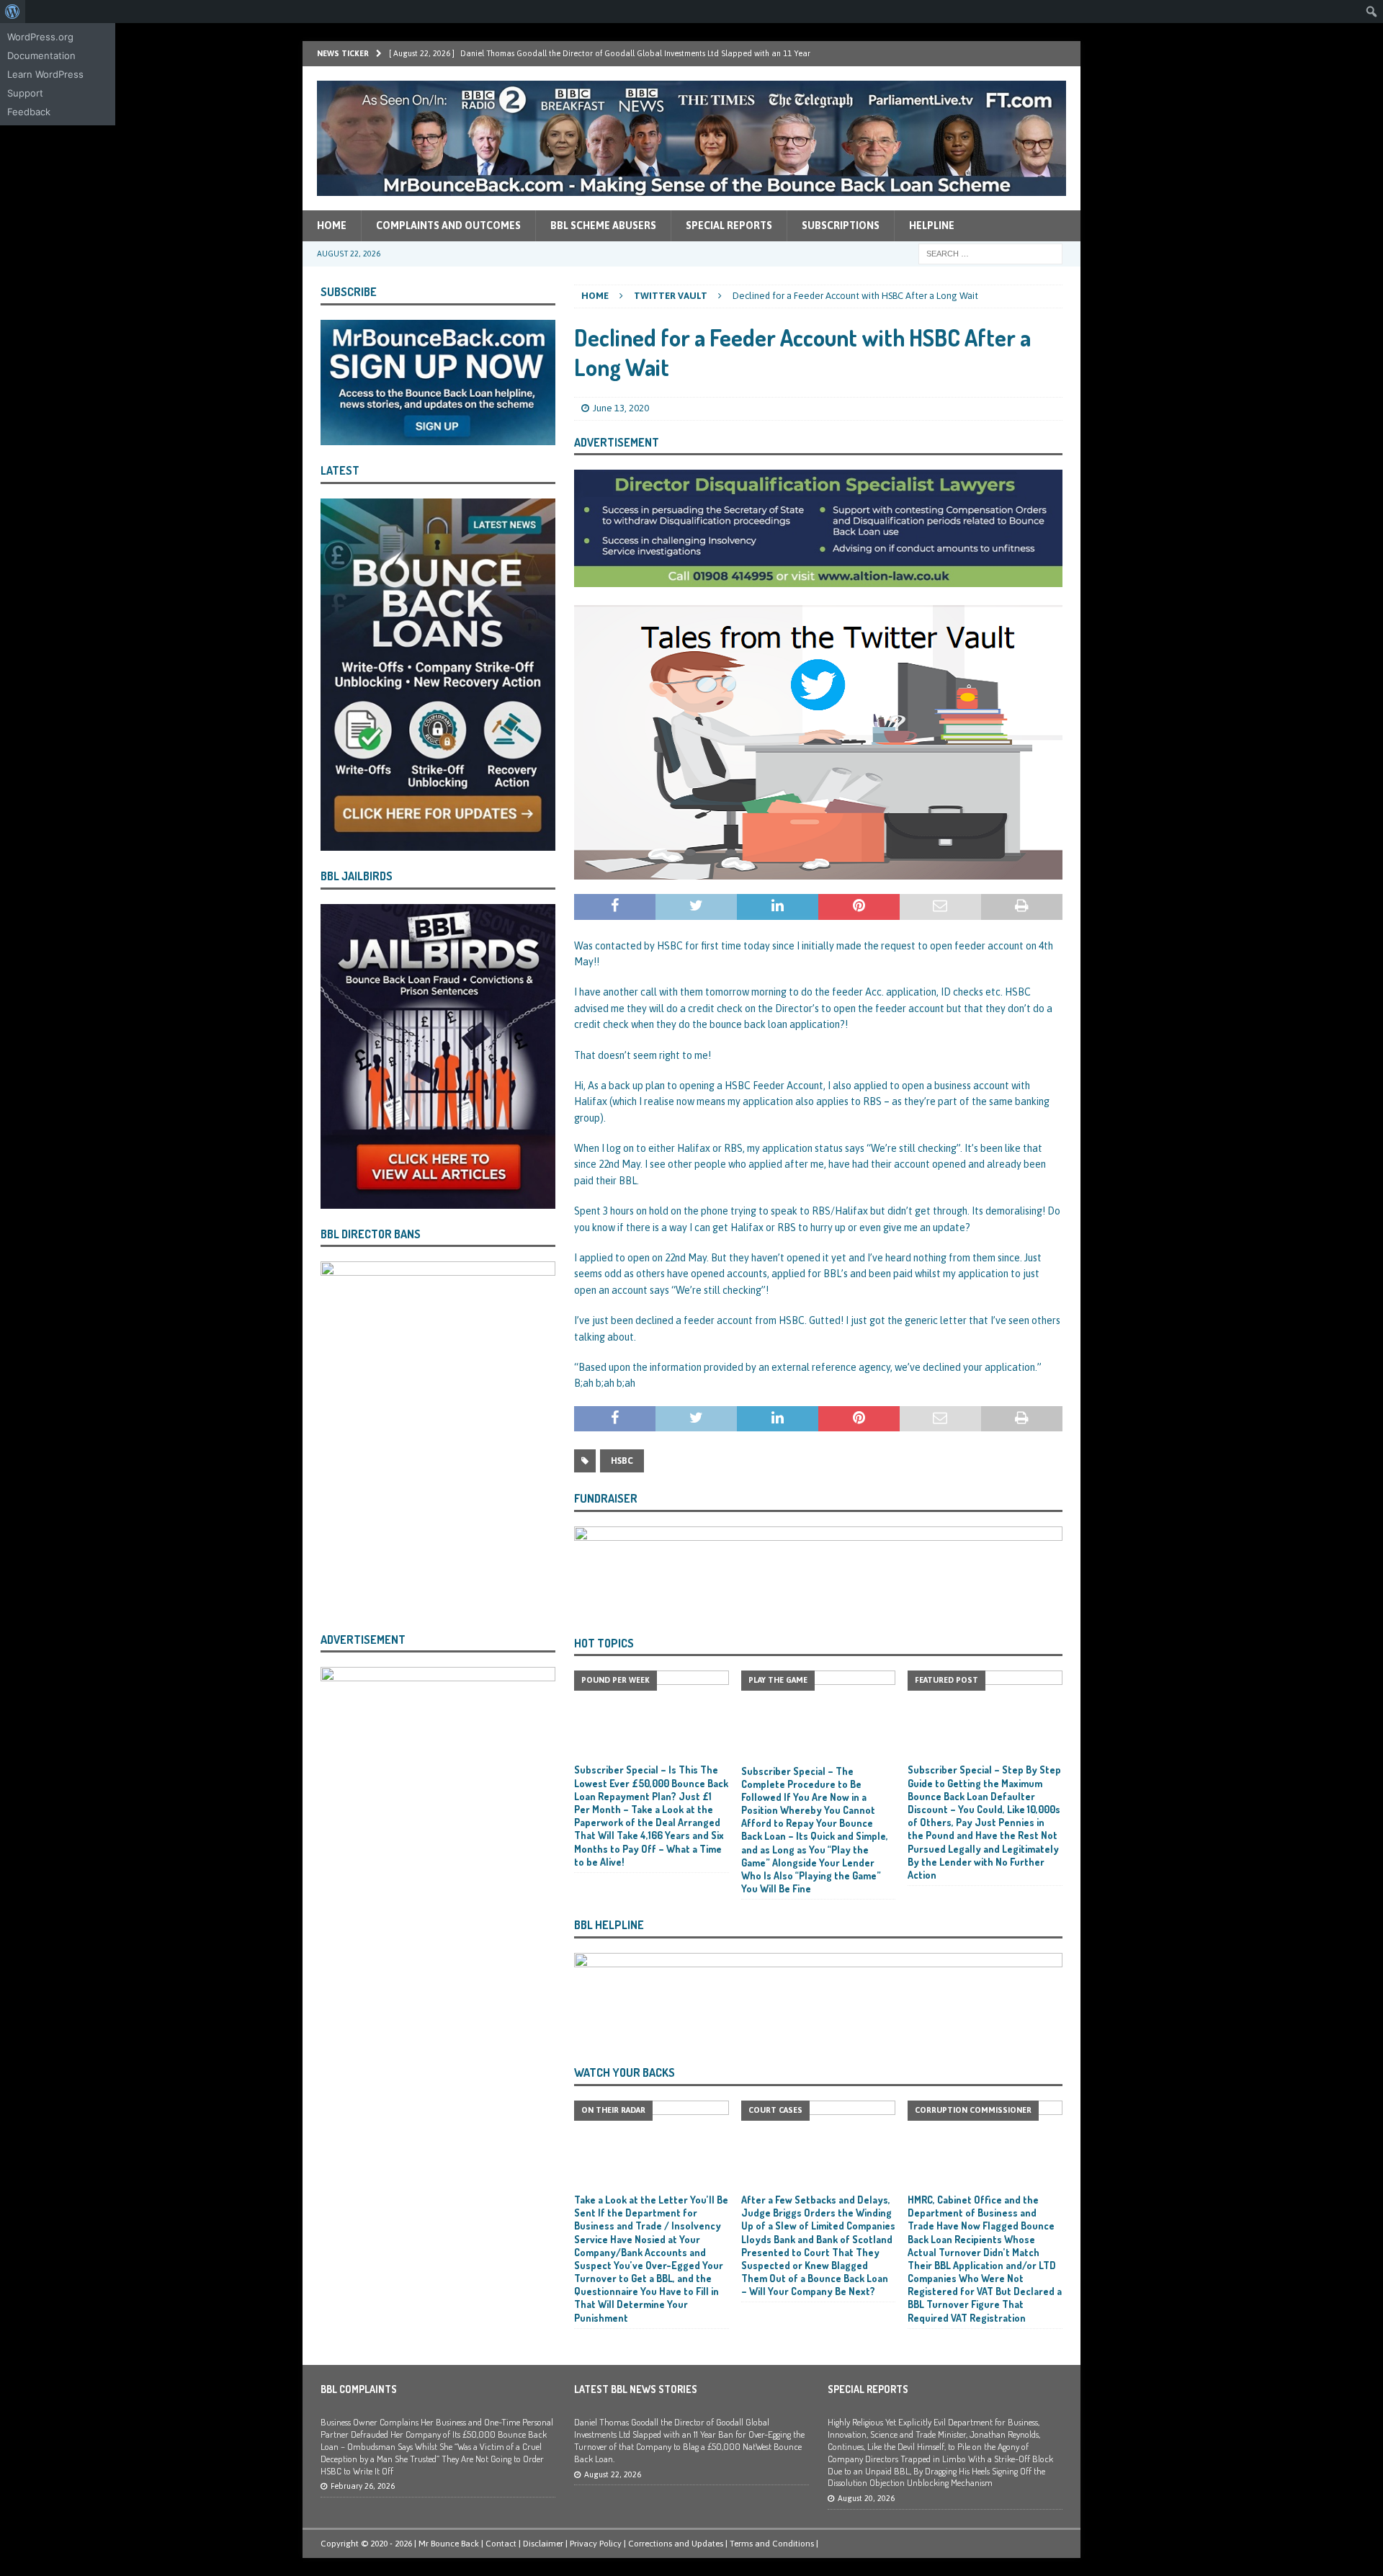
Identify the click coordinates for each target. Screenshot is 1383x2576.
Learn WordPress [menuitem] (45, 74)
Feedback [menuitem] (29, 112)
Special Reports (729, 225)
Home (332, 225)
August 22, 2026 (613, 2474)
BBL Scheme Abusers (603, 225)
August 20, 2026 (866, 2498)
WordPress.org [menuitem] (40, 37)
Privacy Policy (596, 2544)
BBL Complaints (359, 2389)
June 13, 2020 (621, 408)
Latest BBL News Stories (636, 2389)
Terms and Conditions (772, 2544)
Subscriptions (841, 225)
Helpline (932, 225)
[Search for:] (990, 253)
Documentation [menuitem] (41, 55)
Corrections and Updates (676, 2544)
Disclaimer (543, 2544)
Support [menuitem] (25, 93)
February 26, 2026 (363, 2486)
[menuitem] (13, 12)
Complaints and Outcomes (448, 225)
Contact (501, 2544)
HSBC (622, 1461)
